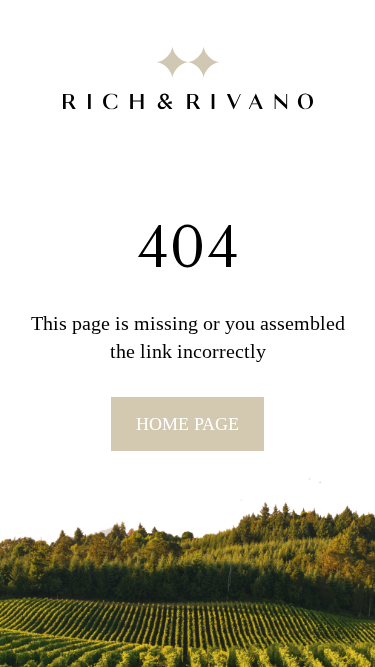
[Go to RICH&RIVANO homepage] (188, 81)
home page (187, 424)
